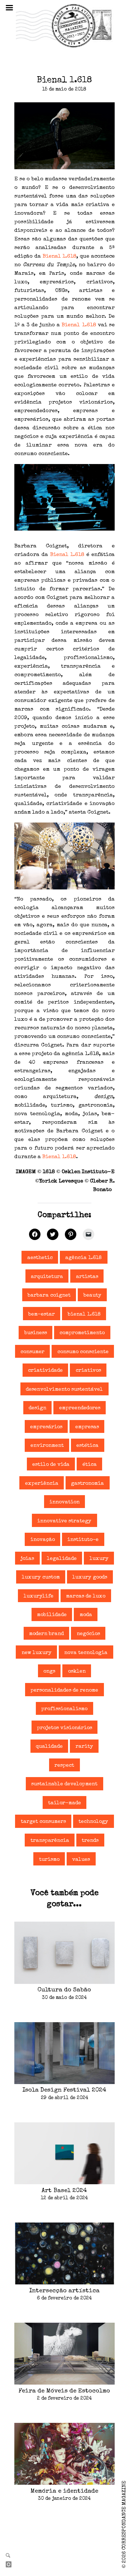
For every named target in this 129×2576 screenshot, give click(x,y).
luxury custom (41, 1577)
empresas (87, 1427)
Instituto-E (83, 1540)
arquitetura (47, 1277)
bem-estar (42, 1314)
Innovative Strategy (64, 1521)
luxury (99, 1559)
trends (90, 1841)
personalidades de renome (64, 1690)
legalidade (62, 1559)
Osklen (77, 1672)
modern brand (46, 1634)
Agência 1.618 (83, 1258)
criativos (88, 1371)
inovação (43, 1540)
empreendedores (80, 1408)
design (37, 1408)
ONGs (49, 1672)
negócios (88, 1634)
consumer (32, 1352)
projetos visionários (64, 1728)
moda (86, 1615)
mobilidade (52, 1615)
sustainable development (64, 1784)
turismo (49, 1860)
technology (93, 1822)
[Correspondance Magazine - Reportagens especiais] (64, 25)
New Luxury (37, 1653)
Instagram (11, 2565)
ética (90, 1465)
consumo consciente (83, 1352)
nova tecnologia (86, 1653)
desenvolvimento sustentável (64, 1390)
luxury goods (90, 1577)
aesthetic (40, 1258)
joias (27, 1559)
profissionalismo (64, 1709)
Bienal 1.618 (60, 256)
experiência (42, 1484)
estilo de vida (51, 1465)
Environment (47, 1446)
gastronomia (87, 1484)
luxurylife (39, 1596)
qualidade (49, 1747)
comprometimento (82, 1333)
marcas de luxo (86, 1596)
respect (64, 1766)
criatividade (45, 1371)
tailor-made (64, 1803)
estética (87, 1446)
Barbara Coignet (49, 1296)
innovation (64, 1502)
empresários (46, 1427)
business (36, 1333)
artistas (87, 1277)
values (81, 1860)
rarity (84, 1747)
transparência (50, 1841)
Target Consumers (43, 1822)
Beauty (92, 1296)
